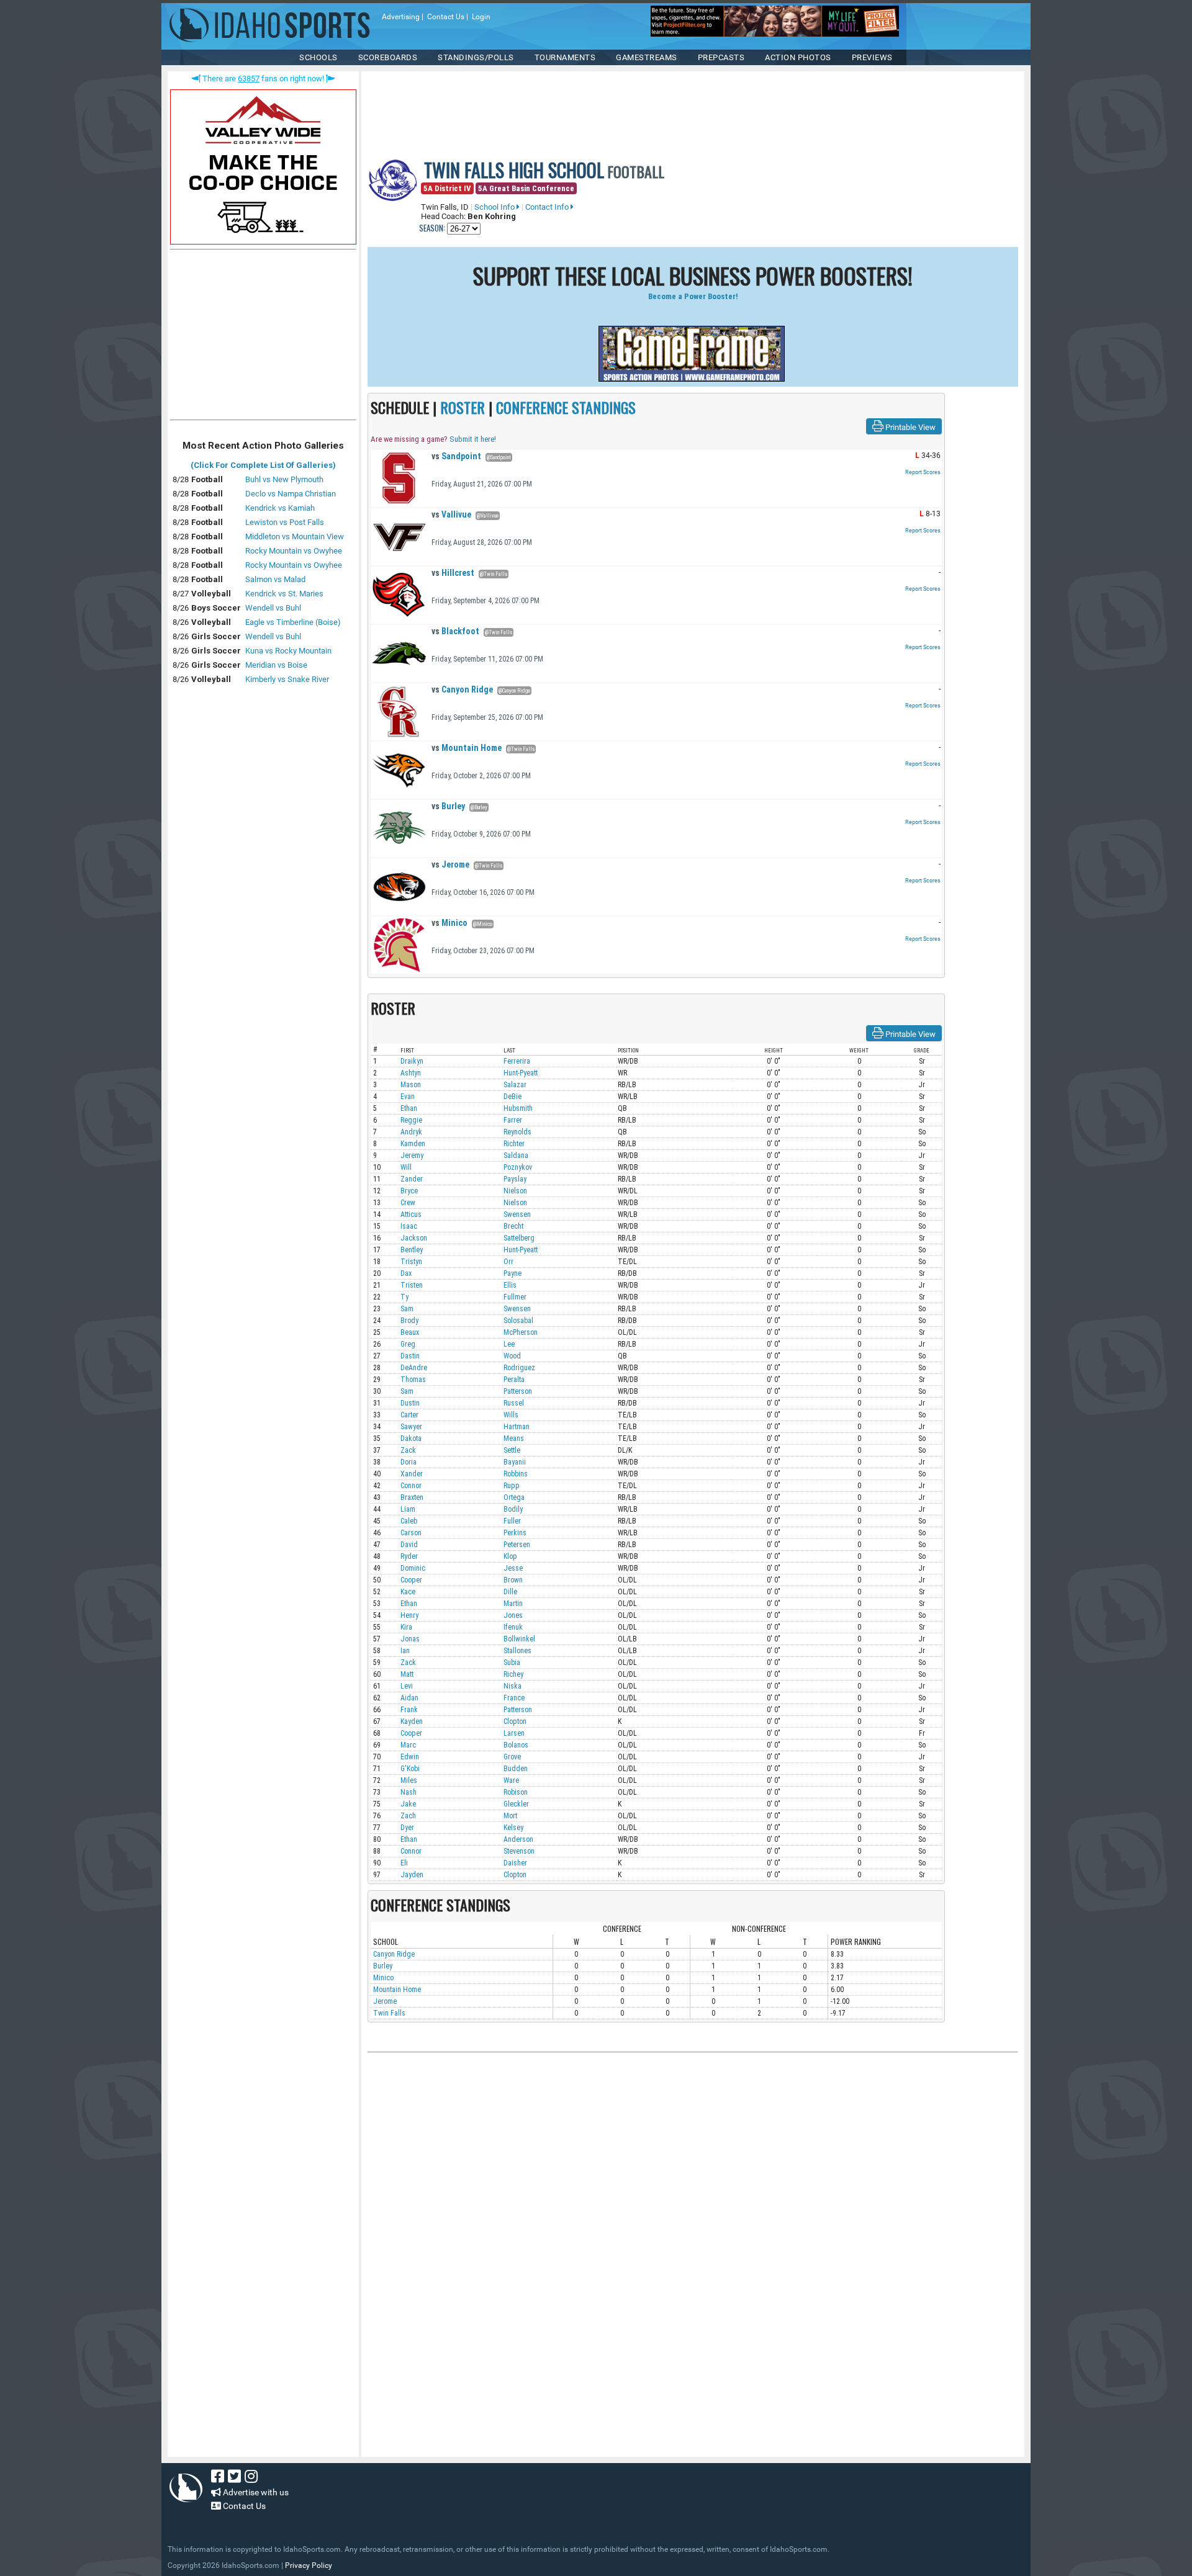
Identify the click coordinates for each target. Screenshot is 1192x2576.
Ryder (409, 1556)
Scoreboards (388, 57)
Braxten (412, 1497)
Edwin (410, 1757)
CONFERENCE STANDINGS (566, 407)
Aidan (409, 1698)
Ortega (514, 1497)
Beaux (410, 1332)
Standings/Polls (476, 57)
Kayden (412, 1721)
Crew (408, 1203)
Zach (408, 1816)
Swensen (517, 1214)
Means (514, 1438)
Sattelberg (519, 1238)
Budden (516, 1769)
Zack (408, 1450)
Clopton (515, 1721)
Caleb (409, 1521)
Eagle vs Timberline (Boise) (293, 622)
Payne (512, 1273)
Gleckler (516, 1804)
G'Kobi (410, 1769)
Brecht (513, 1226)
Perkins (515, 1533)
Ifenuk (513, 1627)
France (514, 1698)
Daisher (515, 1863)
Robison (516, 1792)
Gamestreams (647, 57)
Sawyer (411, 1427)
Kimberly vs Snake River (287, 679)
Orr (508, 1262)
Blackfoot (455, 631)
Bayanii (515, 1462)
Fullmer (515, 1297)
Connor (411, 1486)
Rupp (512, 1486)
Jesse (513, 1568)
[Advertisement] (263, 338)
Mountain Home (467, 748)
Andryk (411, 1132)
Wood (512, 1356)
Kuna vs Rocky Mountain (288, 651)
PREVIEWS (872, 57)
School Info (495, 207)
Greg (408, 1344)
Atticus (411, 1214)
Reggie (411, 1120)
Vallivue (451, 514)
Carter (409, 1415)
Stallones (517, 1651)
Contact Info (548, 207)
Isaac (409, 1226)
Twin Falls (389, 2013)
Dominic (413, 1568)
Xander (412, 1474)
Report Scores (923, 472)
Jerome (450, 864)
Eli (404, 1863)
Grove (512, 1757)
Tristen (412, 1285)
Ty (404, 1297)
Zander (412, 1179)
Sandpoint (456, 456)
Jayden (412, 1875)
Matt (407, 1674)
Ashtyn (411, 1073)
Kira (406, 1627)
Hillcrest (453, 573)
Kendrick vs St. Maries (284, 594)
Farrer (513, 1120)
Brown (513, 1580)
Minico (449, 923)
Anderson (518, 1839)
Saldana (516, 1156)
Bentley (412, 1250)
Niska (512, 1686)
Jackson (414, 1238)
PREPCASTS (721, 57)
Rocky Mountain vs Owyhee (294, 551)
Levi (407, 1686)
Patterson (518, 1391)
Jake (408, 1804)
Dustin (410, 1403)
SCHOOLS (318, 57)
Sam (407, 1309)
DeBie (512, 1097)
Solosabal (518, 1321)
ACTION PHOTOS (798, 57)
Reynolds (517, 1132)
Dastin (410, 1356)
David (409, 1545)
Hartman (517, 1427)
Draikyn (412, 1061)
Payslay (515, 1179)
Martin (513, 1604)
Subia (512, 1663)
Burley (448, 806)
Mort (510, 1816)
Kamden (413, 1144)
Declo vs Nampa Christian (291, 494)
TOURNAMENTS (565, 57)
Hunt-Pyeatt (521, 1073)
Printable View (910, 427)
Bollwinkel (519, 1639)
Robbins (516, 1474)
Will (406, 1167)
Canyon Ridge (462, 689)
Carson (411, 1533)
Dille (510, 1592)
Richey (513, 1674)
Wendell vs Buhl (273, 608)
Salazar (515, 1085)
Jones (513, 1615)
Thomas (413, 1380)
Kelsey (513, 1828)
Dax (406, 1273)
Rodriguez (519, 1368)
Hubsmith (518, 1108)
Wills (511, 1415)
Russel (514, 1403)
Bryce (409, 1191)
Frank (409, 1710)
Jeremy (412, 1156)
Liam (408, 1509)
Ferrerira (517, 1061)
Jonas (410, 1639)
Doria (409, 1462)
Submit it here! (473, 439)
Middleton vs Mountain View (295, 536)
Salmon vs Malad (275, 579)
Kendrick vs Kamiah (280, 508)
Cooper (411, 1580)
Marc (408, 1745)
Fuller (512, 1521)
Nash (409, 1792)
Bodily (513, 1509)
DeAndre (414, 1368)
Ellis (510, 1285)
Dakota (411, 1438)
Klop (510, 1556)
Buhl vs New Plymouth (284, 479)
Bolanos (516, 1745)
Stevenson (519, 1851)
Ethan (409, 1108)
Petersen (517, 1545)
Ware (511, 1780)
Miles (409, 1780)
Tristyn (411, 1262)
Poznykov (518, 1167)
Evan (408, 1097)
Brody (409, 1321)
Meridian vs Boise (276, 665)
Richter (514, 1144)
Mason (411, 1085)
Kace (408, 1592)
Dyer (407, 1828)
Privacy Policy (309, 2565)
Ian (405, 1651)
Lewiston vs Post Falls (285, 522)
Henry (409, 1615)
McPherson (521, 1332)
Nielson (515, 1191)
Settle (512, 1450)
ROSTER (463, 407)
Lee (509, 1344)
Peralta (514, 1380)
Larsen (514, 1733)
